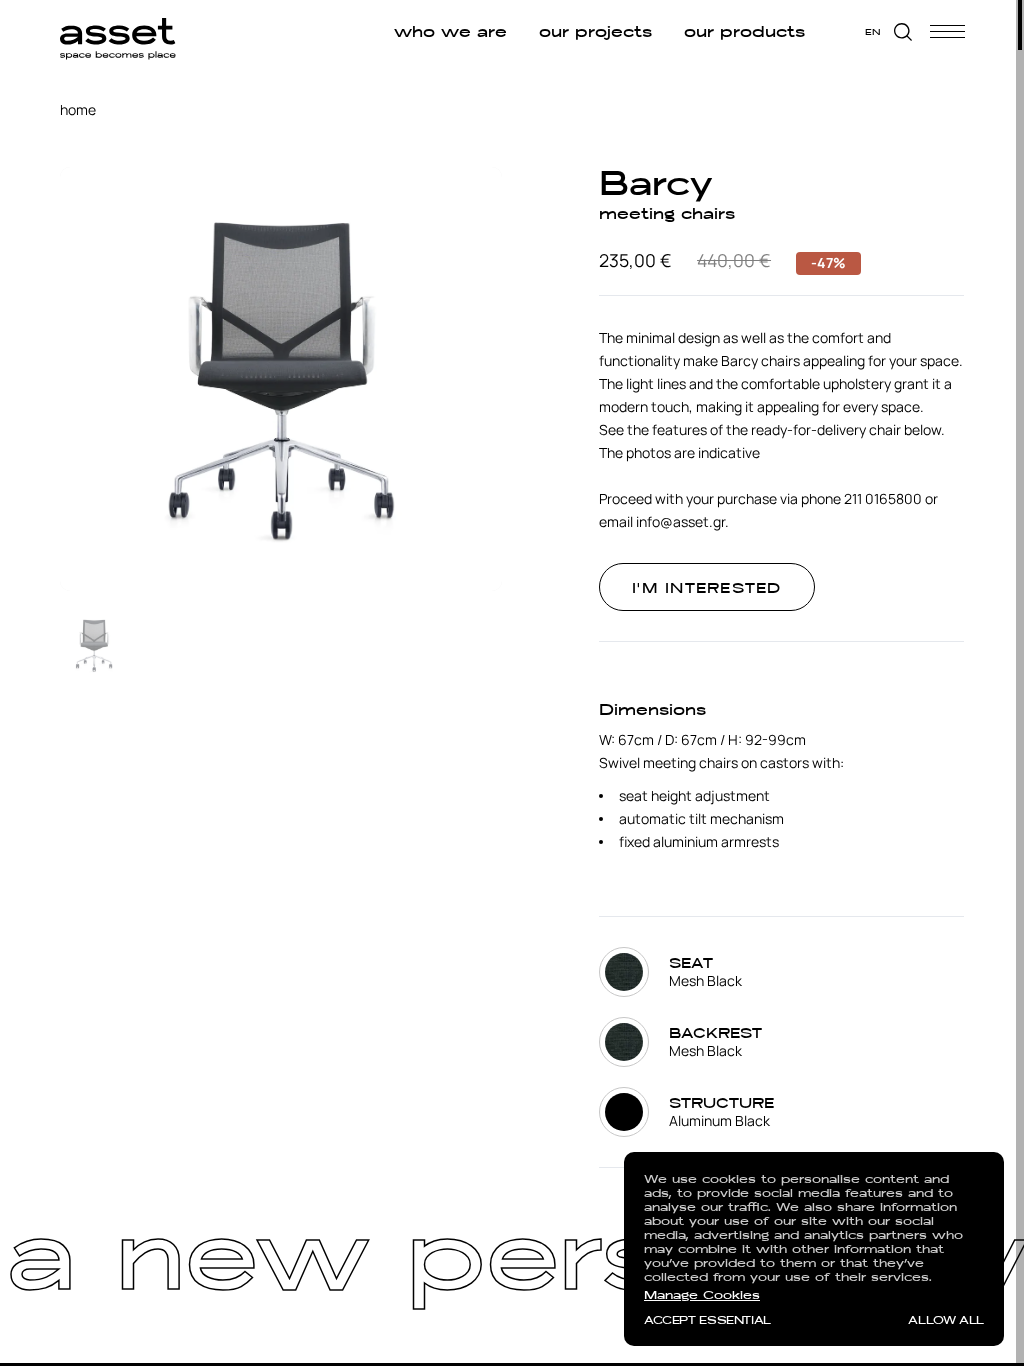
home (78, 109)
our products (743, 32)
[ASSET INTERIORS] (118, 31)
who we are (449, 32)
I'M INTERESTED (707, 588)
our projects (594, 32)
